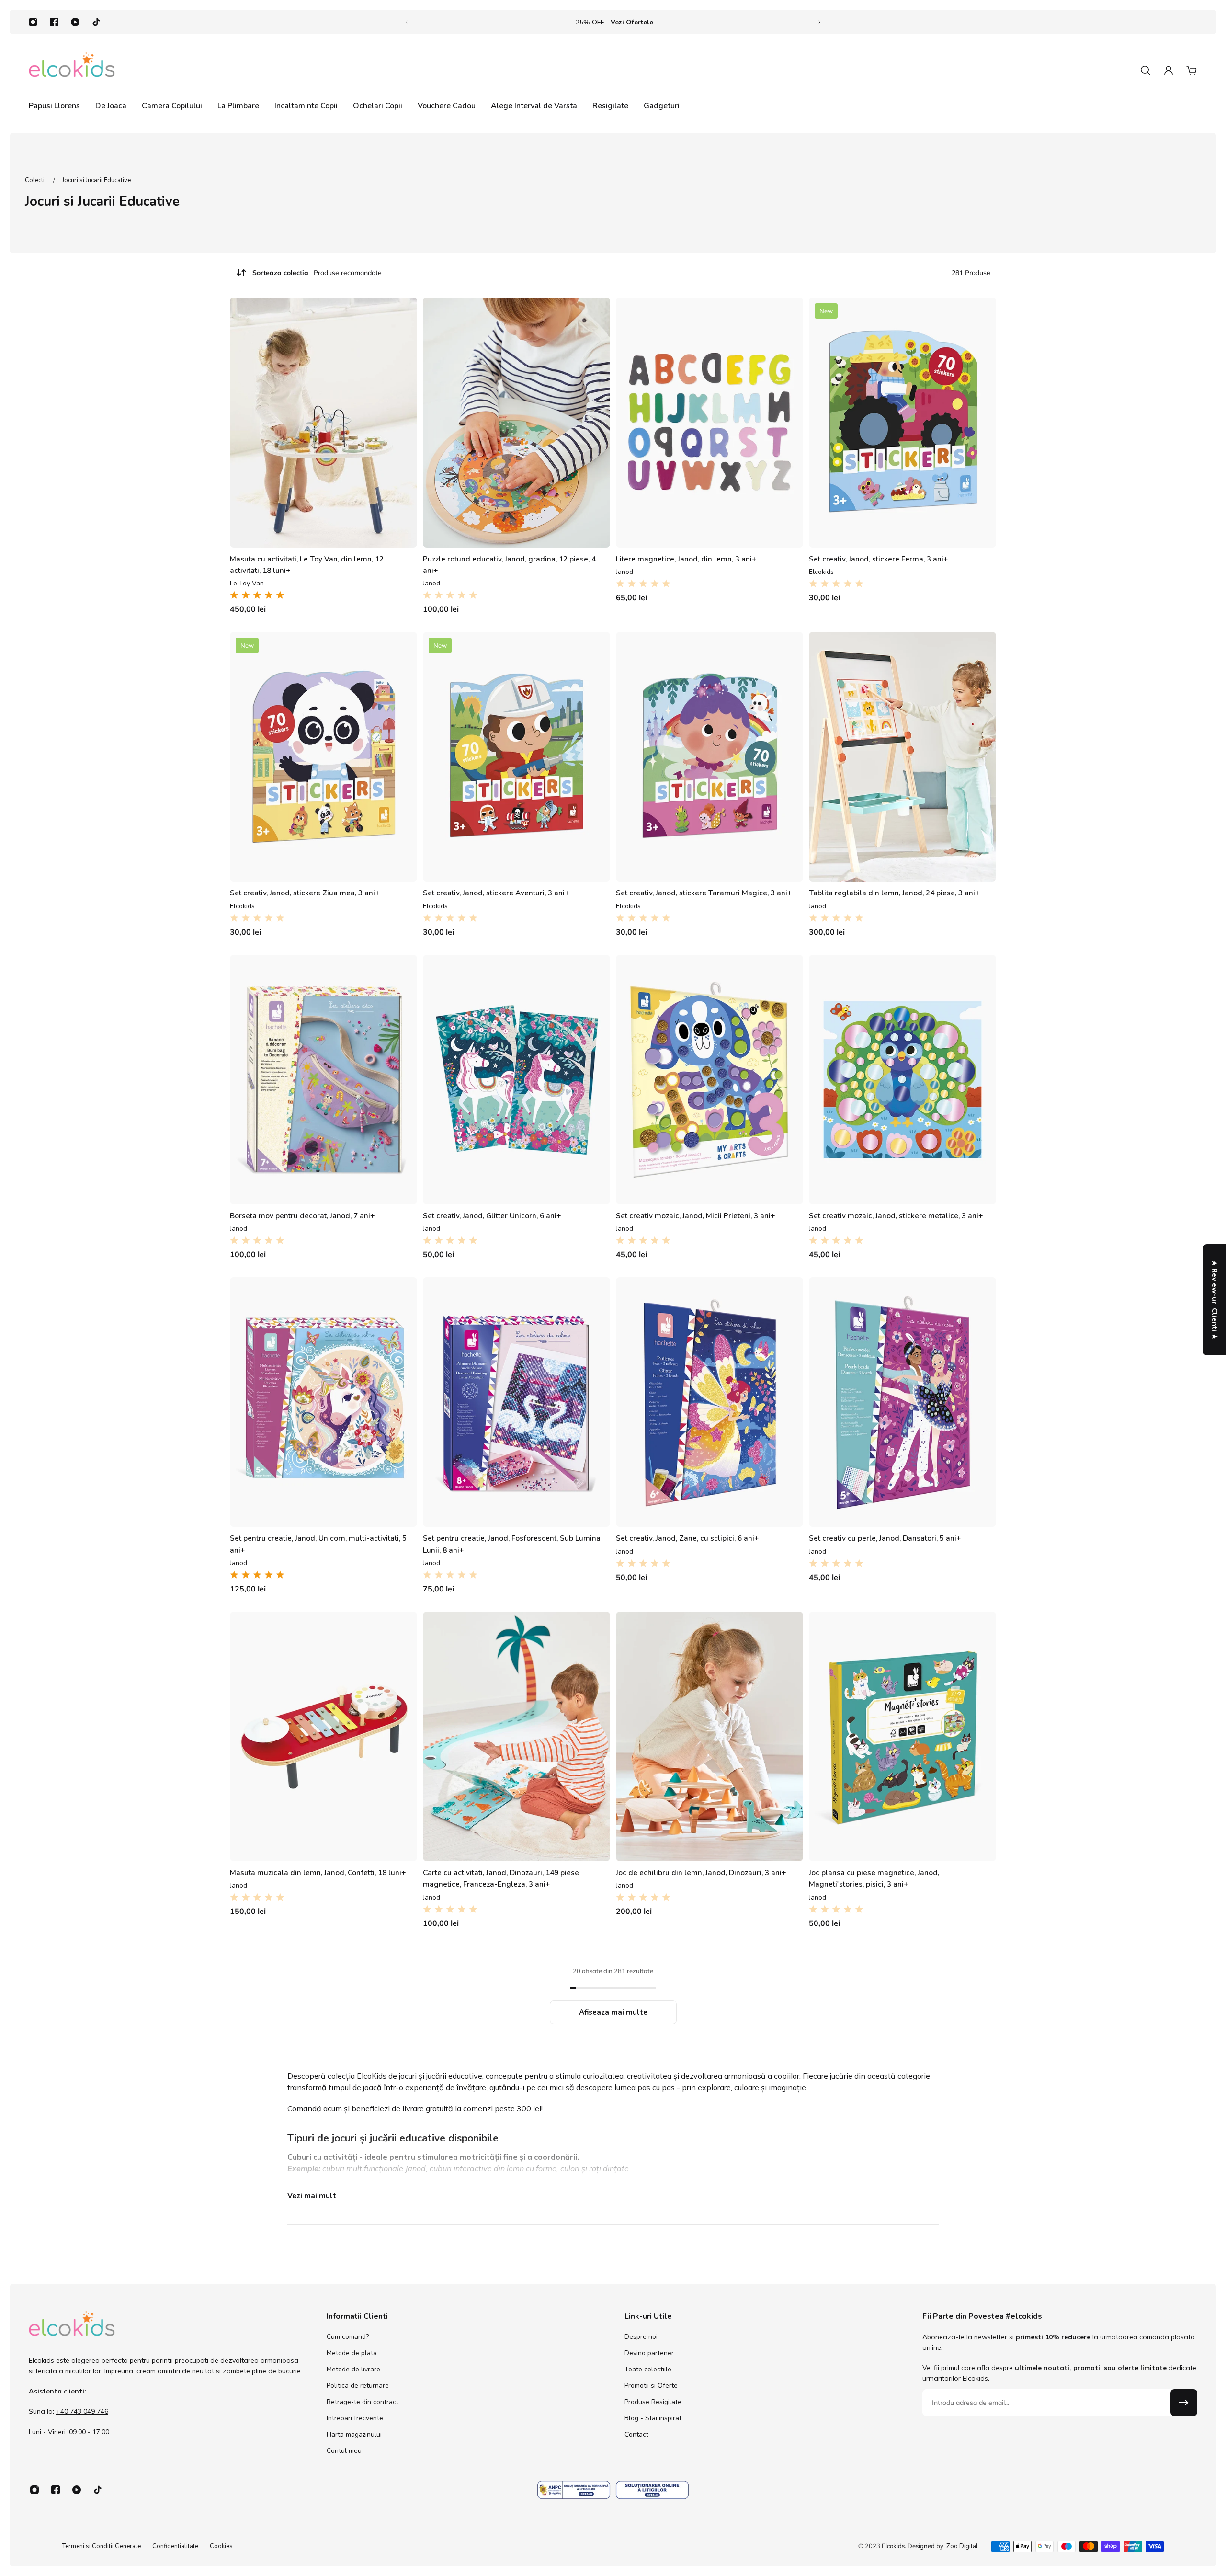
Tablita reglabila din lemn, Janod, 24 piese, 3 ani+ (894, 893)
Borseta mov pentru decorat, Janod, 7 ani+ (302, 1216)
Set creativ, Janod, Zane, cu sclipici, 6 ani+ (687, 1538)
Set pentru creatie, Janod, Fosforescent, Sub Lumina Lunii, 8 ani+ (512, 1544)
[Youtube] (75, 22)
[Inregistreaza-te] (1184, 2403)
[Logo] (72, 70)
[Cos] (1192, 70)
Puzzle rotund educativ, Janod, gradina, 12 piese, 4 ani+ (509, 565)
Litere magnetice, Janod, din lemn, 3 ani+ (686, 559)
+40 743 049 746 (82, 2411)
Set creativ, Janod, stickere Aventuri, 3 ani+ (496, 893)
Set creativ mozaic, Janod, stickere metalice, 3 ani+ (896, 1216)
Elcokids (821, 572)
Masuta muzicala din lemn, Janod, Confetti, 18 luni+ (318, 1872)
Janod (431, 583)
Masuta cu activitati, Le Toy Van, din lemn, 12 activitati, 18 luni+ (307, 565)
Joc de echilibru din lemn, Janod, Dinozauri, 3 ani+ (701, 1872)
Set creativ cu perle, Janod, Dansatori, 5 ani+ (885, 1538)
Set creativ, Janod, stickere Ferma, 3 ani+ (879, 559)
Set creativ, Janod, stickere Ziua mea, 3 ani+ (305, 893)
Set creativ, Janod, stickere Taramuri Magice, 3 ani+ (704, 893)
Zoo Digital (962, 2546)
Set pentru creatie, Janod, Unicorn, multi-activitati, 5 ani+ (318, 1544)
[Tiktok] (96, 22)
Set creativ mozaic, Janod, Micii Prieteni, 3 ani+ (696, 1216)
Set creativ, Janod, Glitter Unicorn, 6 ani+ (492, 1216)
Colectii (36, 180)
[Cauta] (1146, 70)
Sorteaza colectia (317, 273)
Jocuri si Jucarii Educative (96, 180)
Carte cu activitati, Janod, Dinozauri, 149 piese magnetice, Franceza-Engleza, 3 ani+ (501, 1878)
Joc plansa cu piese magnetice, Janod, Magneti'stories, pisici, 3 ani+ (874, 1878)
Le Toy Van (247, 583)
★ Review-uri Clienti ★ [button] (1215, 1300)
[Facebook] (54, 22)
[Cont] (1169, 70)
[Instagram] (33, 22)
